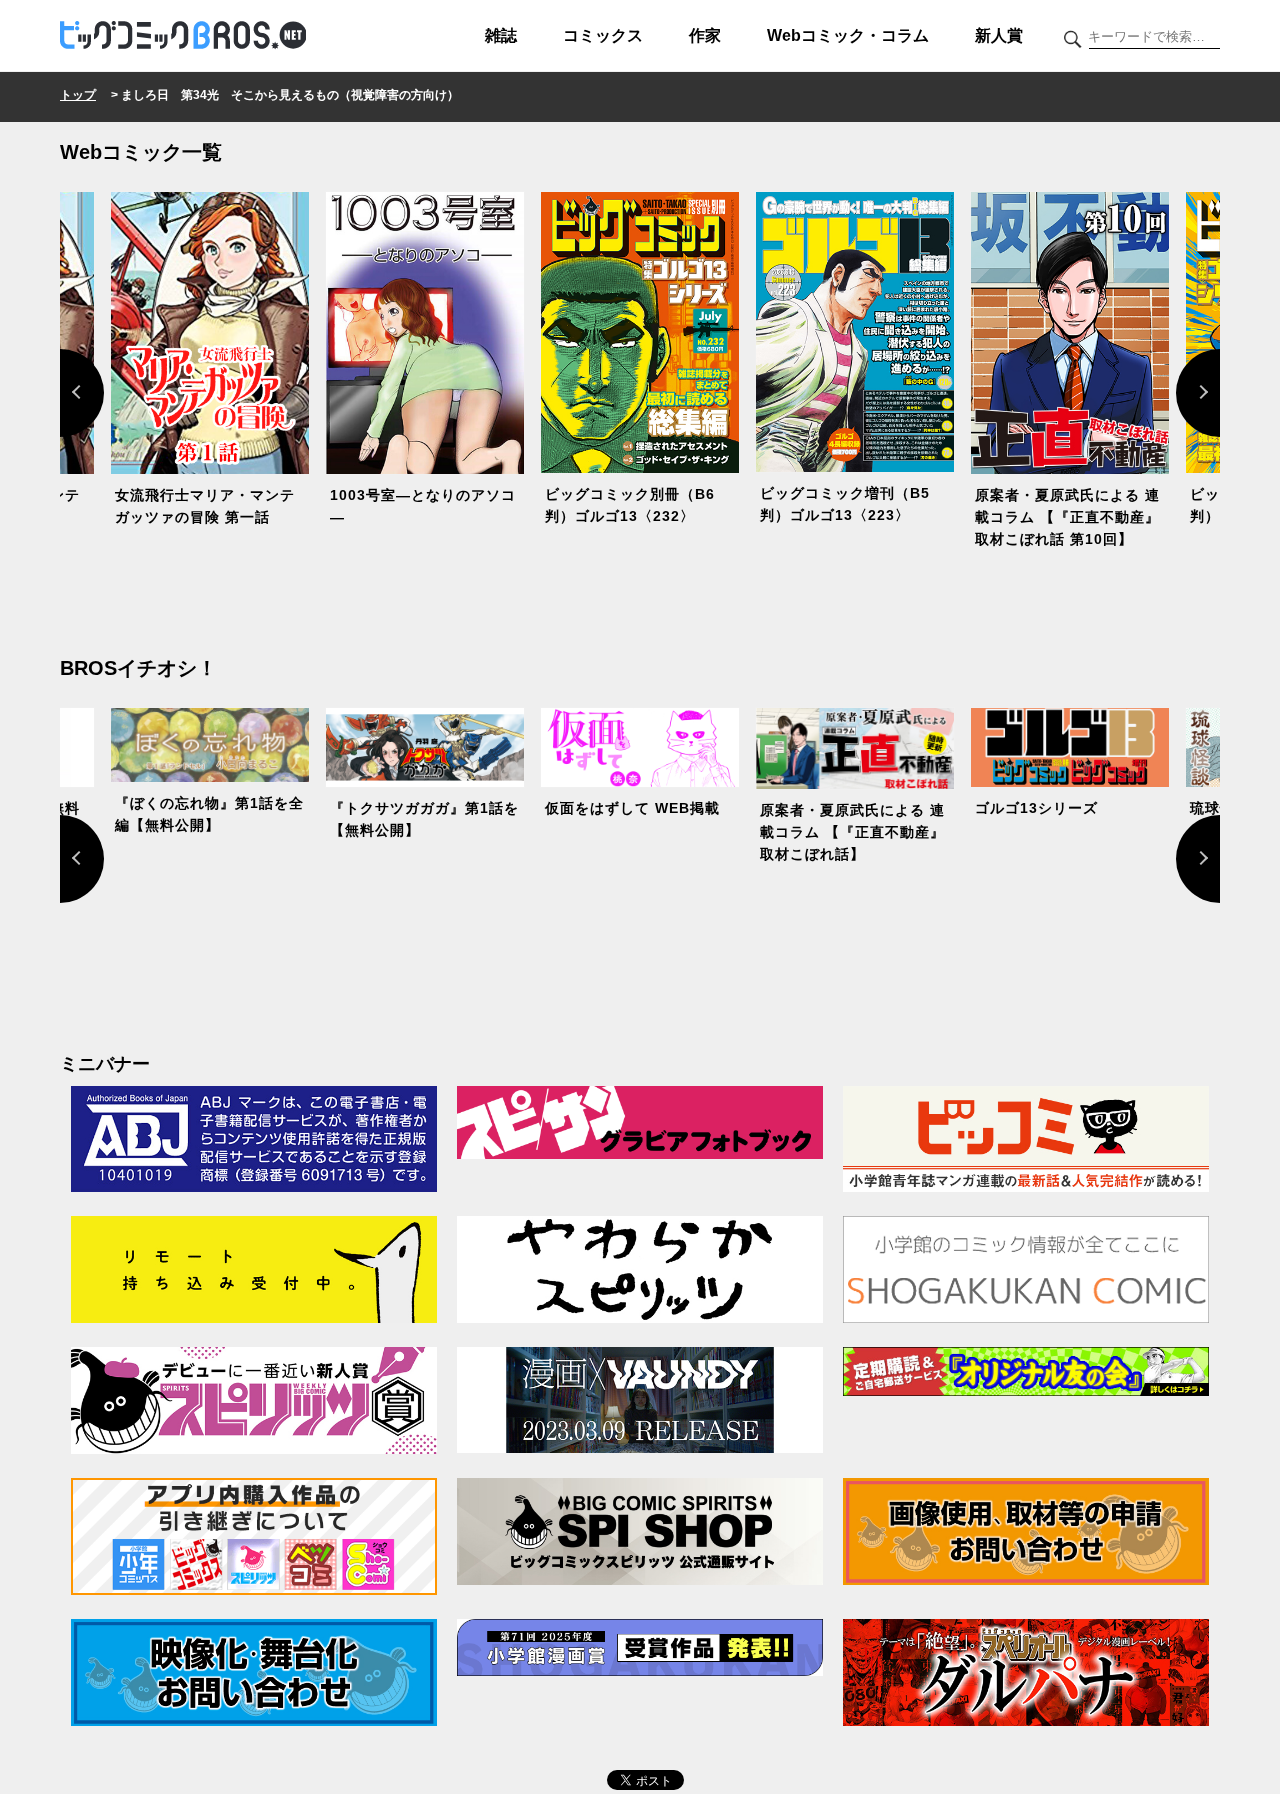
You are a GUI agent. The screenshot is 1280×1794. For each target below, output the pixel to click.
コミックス (603, 35)
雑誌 (501, 35)
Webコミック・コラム (848, 35)
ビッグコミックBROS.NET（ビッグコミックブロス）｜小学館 (183, 36)
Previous (60, 393)
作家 (705, 35)
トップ (78, 95)
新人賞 (999, 35)
